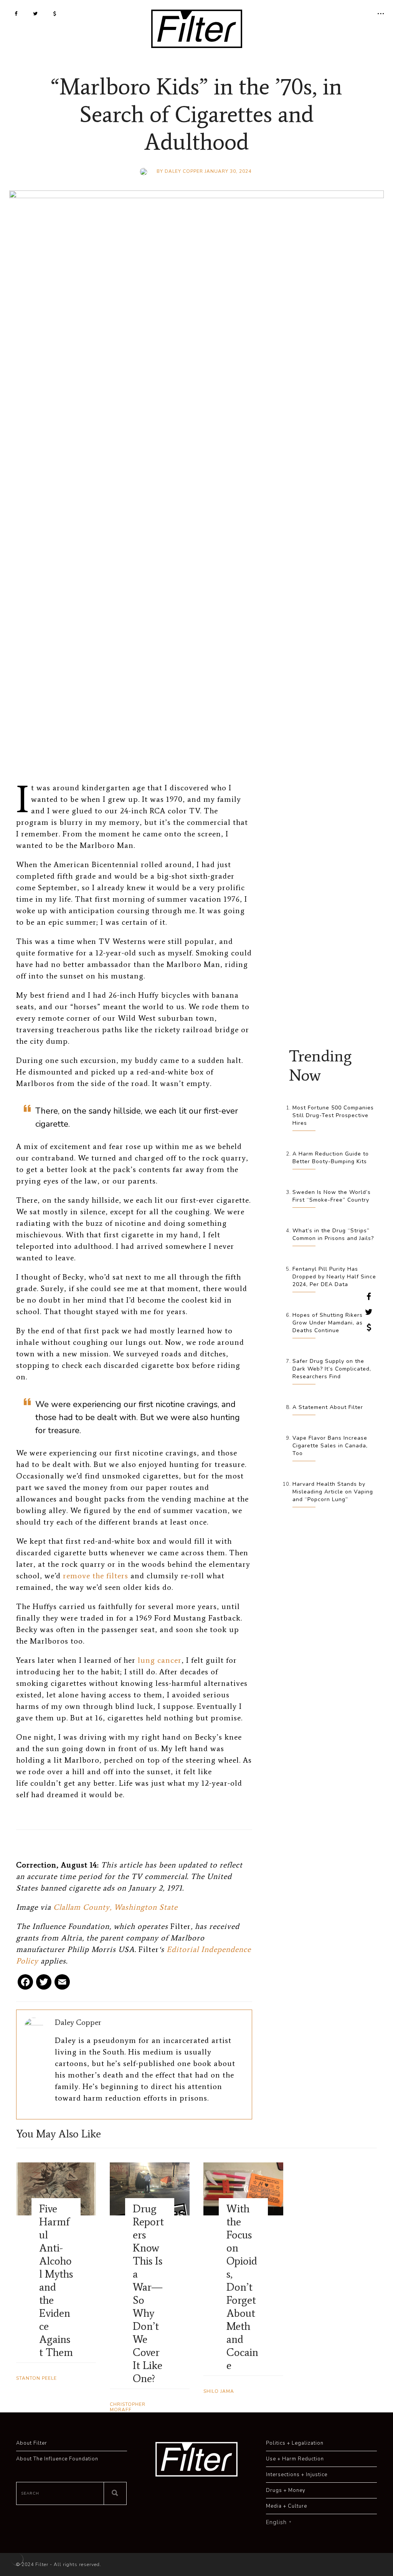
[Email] (62, 1985)
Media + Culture (286, 2506)
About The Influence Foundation (57, 2459)
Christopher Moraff (128, 2407)
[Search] (115, 2493)
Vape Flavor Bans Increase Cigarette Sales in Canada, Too (330, 1446)
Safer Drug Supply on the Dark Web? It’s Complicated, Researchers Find (332, 1369)
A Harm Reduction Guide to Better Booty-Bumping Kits (331, 1158)
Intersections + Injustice (297, 2475)
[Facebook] (25, 1985)
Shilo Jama (219, 2391)
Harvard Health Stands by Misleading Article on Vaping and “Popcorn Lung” (333, 1492)
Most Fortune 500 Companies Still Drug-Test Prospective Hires (333, 1115)
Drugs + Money (286, 2490)
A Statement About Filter (328, 1407)
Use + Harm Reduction (295, 2459)
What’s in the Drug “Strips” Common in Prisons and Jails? (333, 1234)
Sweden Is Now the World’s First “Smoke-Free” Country (332, 1196)
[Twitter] (44, 1985)
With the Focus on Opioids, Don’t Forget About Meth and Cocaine (242, 2287)
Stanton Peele (36, 2378)
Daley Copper (184, 171)
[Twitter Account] (36, 13)
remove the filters (96, 1576)
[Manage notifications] (17, 2559)
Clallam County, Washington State (116, 1907)
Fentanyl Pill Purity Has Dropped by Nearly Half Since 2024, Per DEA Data (334, 1277)
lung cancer (160, 1660)
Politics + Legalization (295, 2443)
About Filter (32, 2443)
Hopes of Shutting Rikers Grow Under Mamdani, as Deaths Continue (328, 1323)
